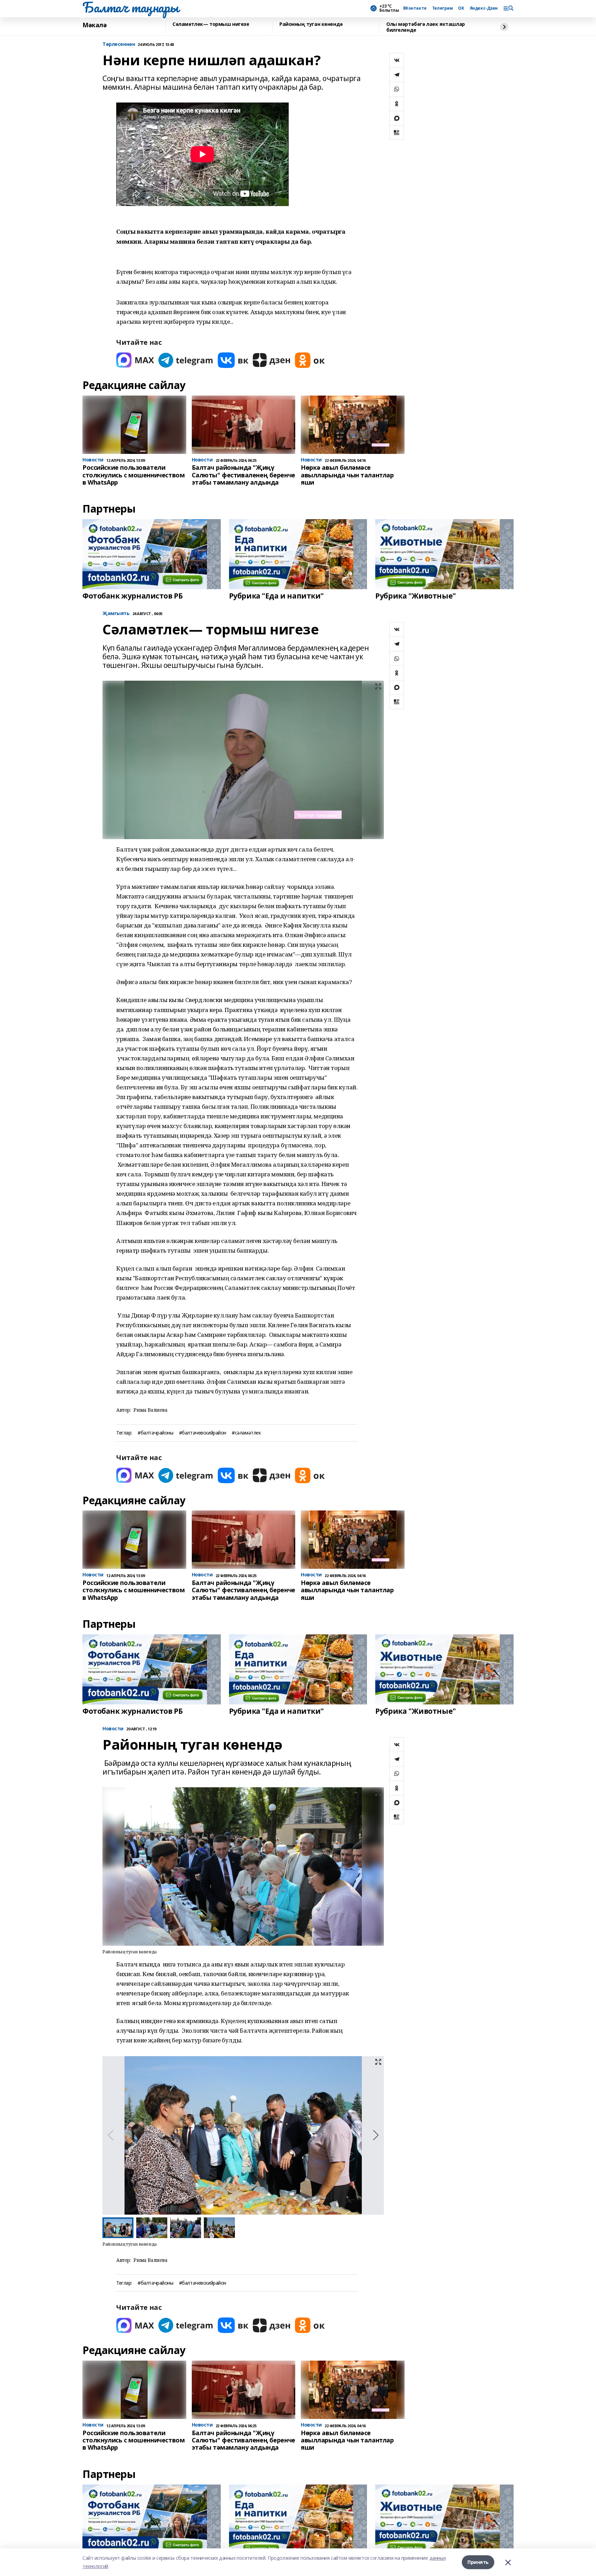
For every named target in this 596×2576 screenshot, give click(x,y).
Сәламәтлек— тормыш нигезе (211, 24)
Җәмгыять (116, 614)
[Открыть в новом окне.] (135, 360)
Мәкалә (95, 25)
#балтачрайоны (156, 1433)
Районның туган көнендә (311, 24)
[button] (376, 2135)
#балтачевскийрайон (203, 1433)
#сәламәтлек (246, 1433)
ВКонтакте (415, 8)
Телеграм (443, 8)
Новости (113, 1729)
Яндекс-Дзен (484, 8)
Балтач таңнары (130, 7)
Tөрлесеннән (119, 44)
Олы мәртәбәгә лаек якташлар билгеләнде (426, 27)
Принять (478, 2562)
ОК (461, 8)
